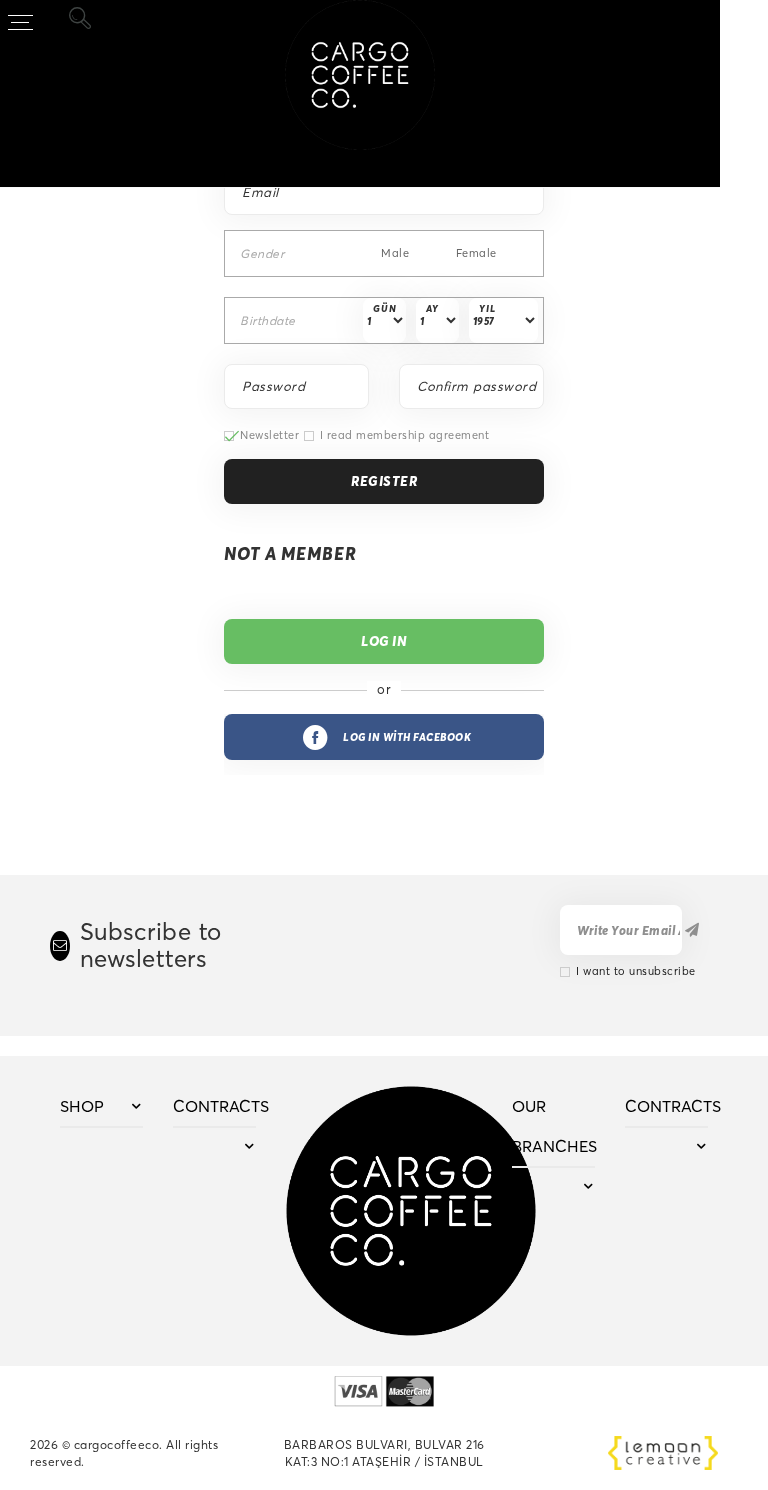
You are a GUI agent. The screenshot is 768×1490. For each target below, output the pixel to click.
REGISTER (384, 481)
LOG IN (384, 641)
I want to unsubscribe (636, 971)
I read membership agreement (405, 435)
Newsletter (269, 435)
